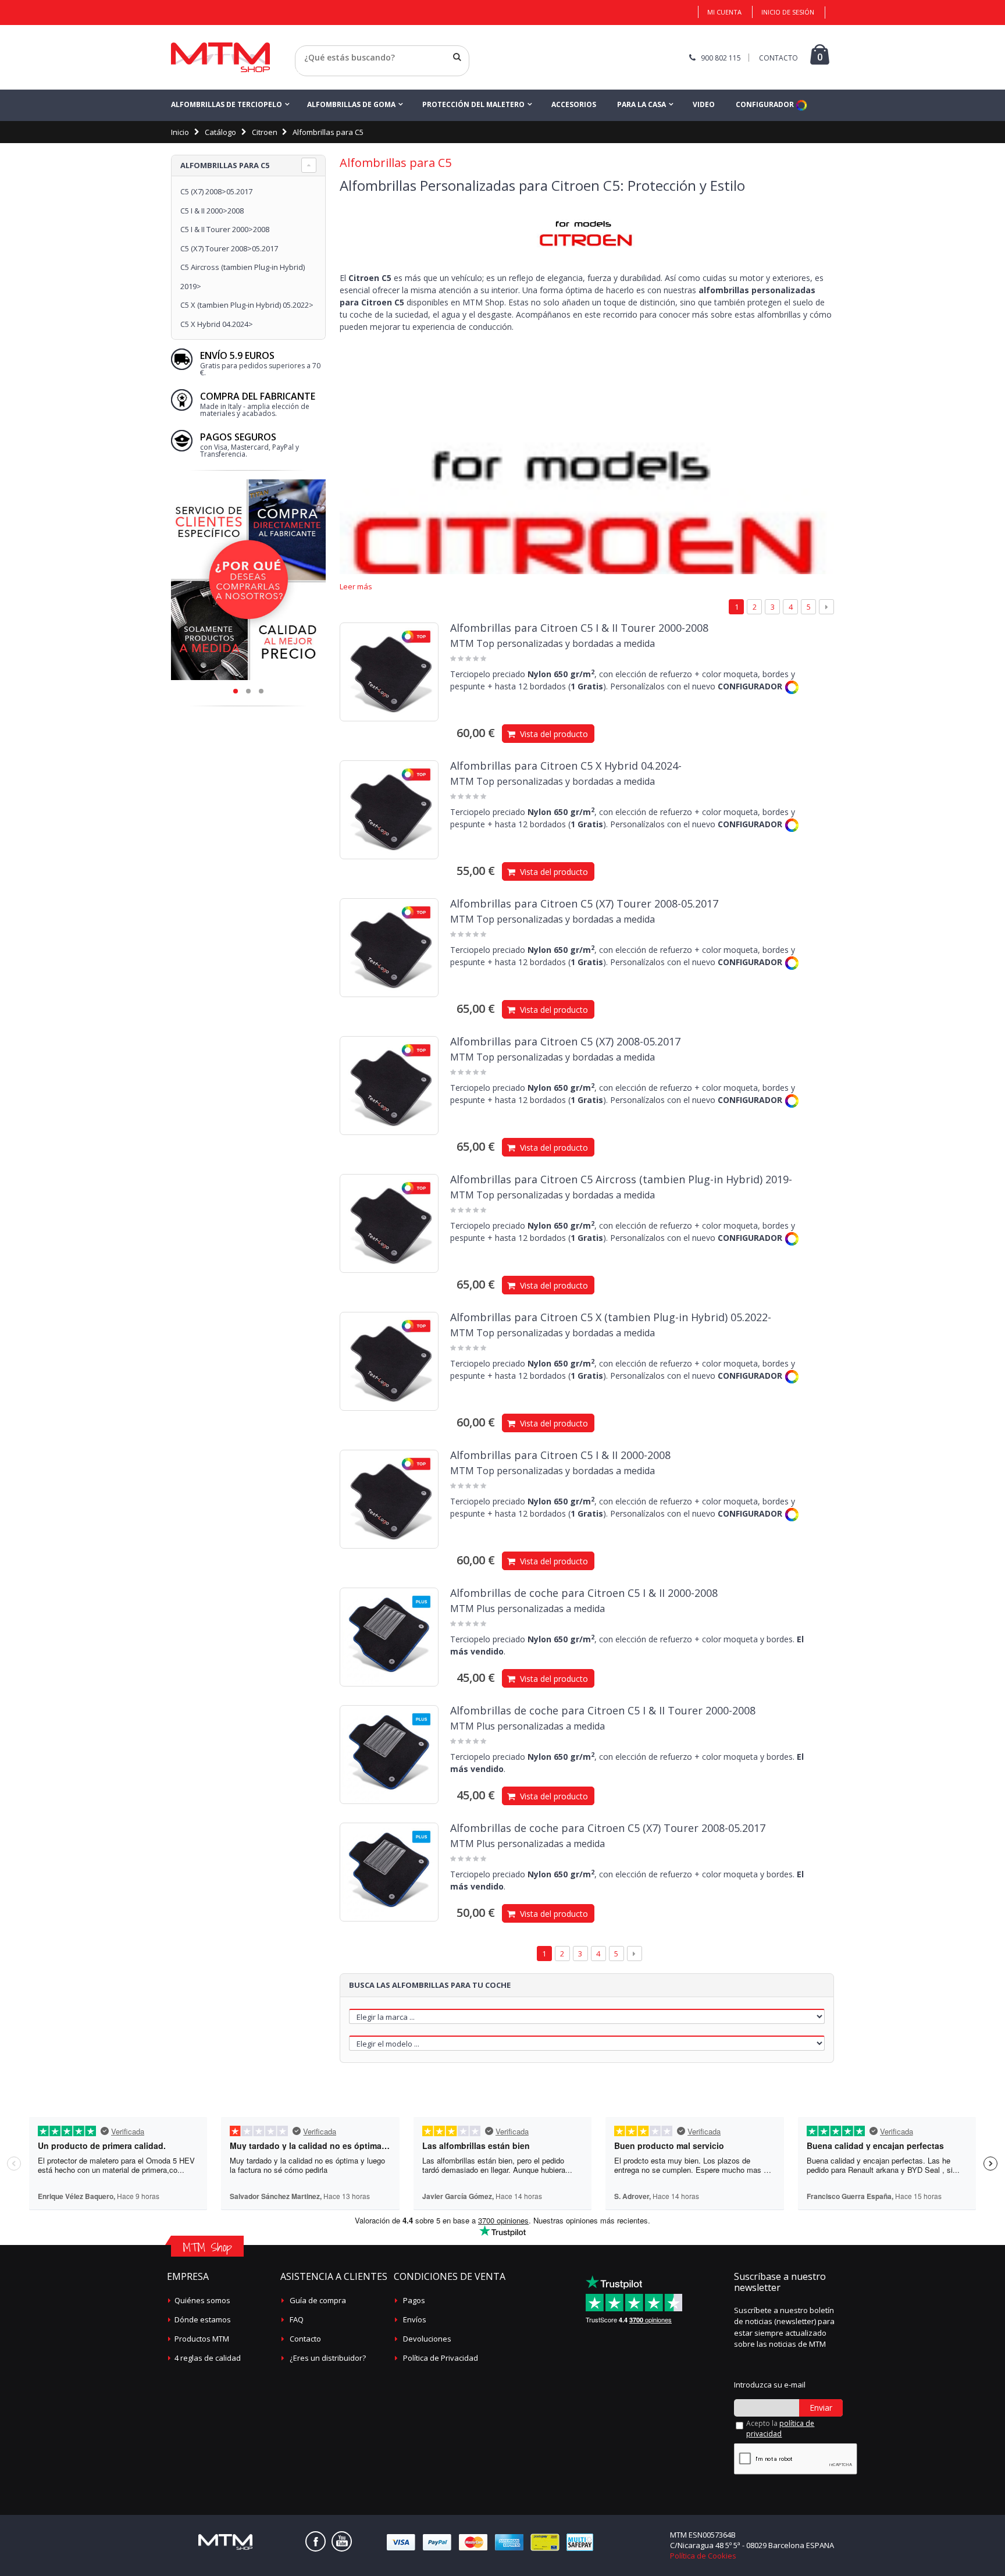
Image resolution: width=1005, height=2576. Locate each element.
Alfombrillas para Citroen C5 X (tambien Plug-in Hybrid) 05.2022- (611, 1317)
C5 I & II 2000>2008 (212, 211)
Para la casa (642, 104)
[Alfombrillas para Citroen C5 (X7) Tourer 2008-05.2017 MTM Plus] (389, 1872)
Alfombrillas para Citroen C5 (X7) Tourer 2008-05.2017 (584, 903)
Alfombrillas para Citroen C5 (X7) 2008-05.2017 (565, 1041)
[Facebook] (316, 2541)
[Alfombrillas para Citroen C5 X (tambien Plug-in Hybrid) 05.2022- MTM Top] (389, 1361)
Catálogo (220, 132)
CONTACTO (778, 58)
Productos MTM (202, 2339)
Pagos (414, 2300)
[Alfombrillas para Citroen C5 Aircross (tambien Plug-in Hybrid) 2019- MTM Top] (389, 1223)
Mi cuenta (724, 12)
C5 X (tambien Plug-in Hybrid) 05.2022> (247, 305)
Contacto (305, 2339)
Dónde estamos (203, 2319)
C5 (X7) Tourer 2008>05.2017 (229, 248)
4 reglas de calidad (208, 2358)
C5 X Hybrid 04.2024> (217, 324)
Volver (307, 72)
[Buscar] (457, 57)
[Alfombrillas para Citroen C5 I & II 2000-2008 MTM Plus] (389, 1637)
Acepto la (780, 2429)
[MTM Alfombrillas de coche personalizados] (220, 57)
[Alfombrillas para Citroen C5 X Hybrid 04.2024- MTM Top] (389, 810)
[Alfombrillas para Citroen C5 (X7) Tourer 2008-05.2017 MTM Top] (389, 948)
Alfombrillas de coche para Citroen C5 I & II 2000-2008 (584, 1593)
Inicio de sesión (788, 12)
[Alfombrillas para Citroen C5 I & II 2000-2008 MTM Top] (389, 1499)
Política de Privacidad (441, 2358)
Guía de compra (318, 2300)
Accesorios (574, 104)
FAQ (297, 2319)
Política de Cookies (703, 2556)
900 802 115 (721, 58)
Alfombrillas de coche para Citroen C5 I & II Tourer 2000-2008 (603, 1710)
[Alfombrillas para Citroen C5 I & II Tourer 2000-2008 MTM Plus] (389, 1755)
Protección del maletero (473, 104)
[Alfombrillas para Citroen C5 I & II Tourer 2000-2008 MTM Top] (389, 672)
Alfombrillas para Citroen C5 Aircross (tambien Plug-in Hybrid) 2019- (621, 1179)
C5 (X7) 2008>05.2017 (216, 191)
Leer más (356, 587)
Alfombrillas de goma (351, 104)
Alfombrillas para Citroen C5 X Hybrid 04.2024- (566, 766)
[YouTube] (342, 2541)
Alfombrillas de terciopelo (227, 104)
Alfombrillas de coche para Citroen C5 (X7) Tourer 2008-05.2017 (608, 1828)
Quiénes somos (202, 2300)
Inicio (180, 132)
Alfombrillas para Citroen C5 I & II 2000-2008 (560, 1455)
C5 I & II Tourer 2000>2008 (225, 229)
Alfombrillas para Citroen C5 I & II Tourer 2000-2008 (579, 628)
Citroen (265, 132)
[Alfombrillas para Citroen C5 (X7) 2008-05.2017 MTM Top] (389, 1086)
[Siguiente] (826, 607)
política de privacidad (780, 2429)
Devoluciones (427, 2339)
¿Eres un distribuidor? (328, 2358)
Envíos (415, 2319)
